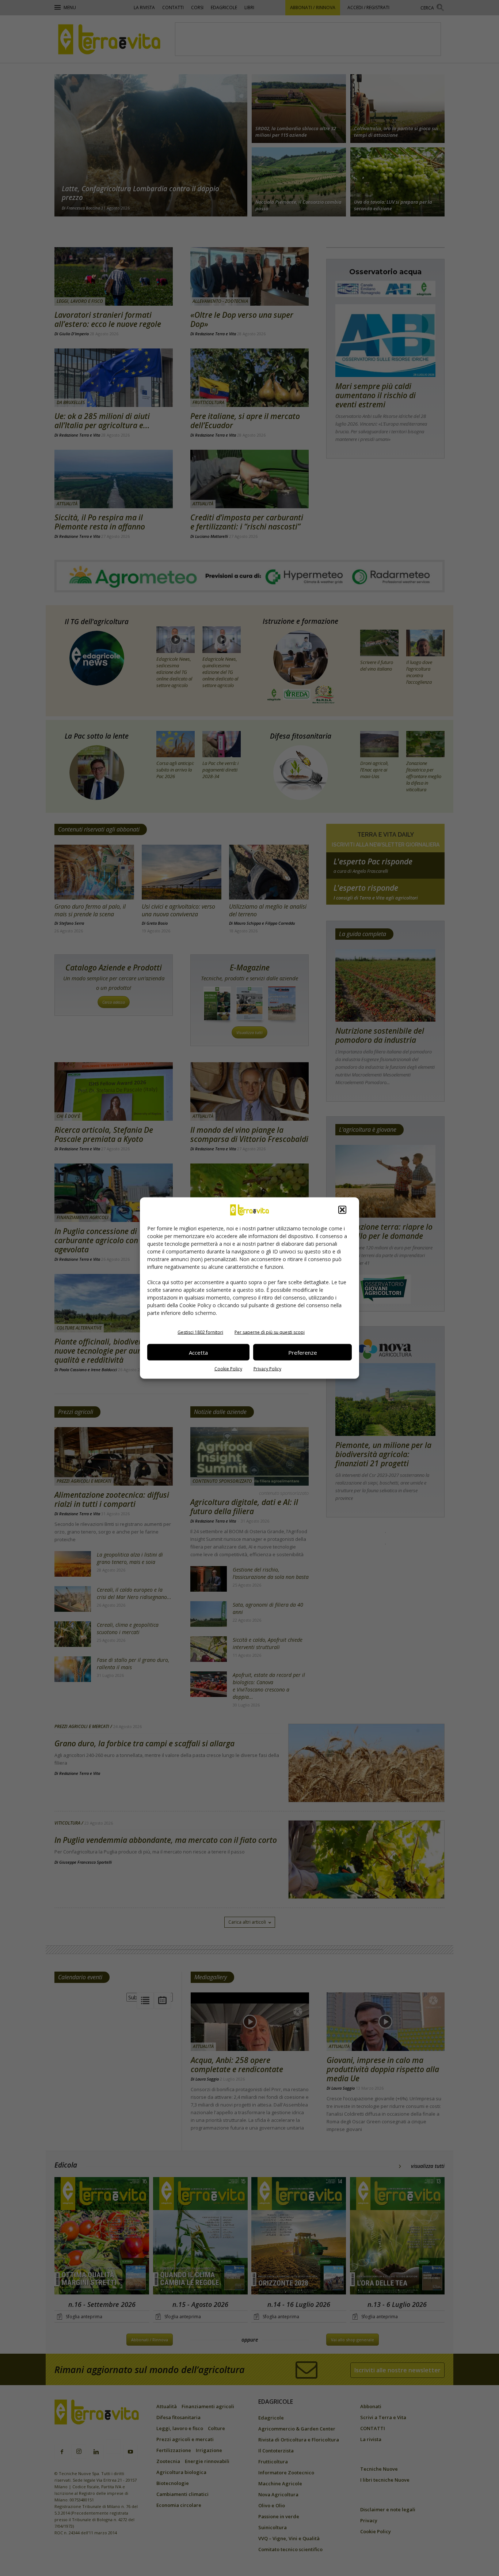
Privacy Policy (267, 1369)
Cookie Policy (228, 1369)
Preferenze (303, 1352)
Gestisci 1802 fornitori (200, 1332)
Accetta (198, 1352)
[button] (342, 1210)
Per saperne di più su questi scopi (270, 1332)
